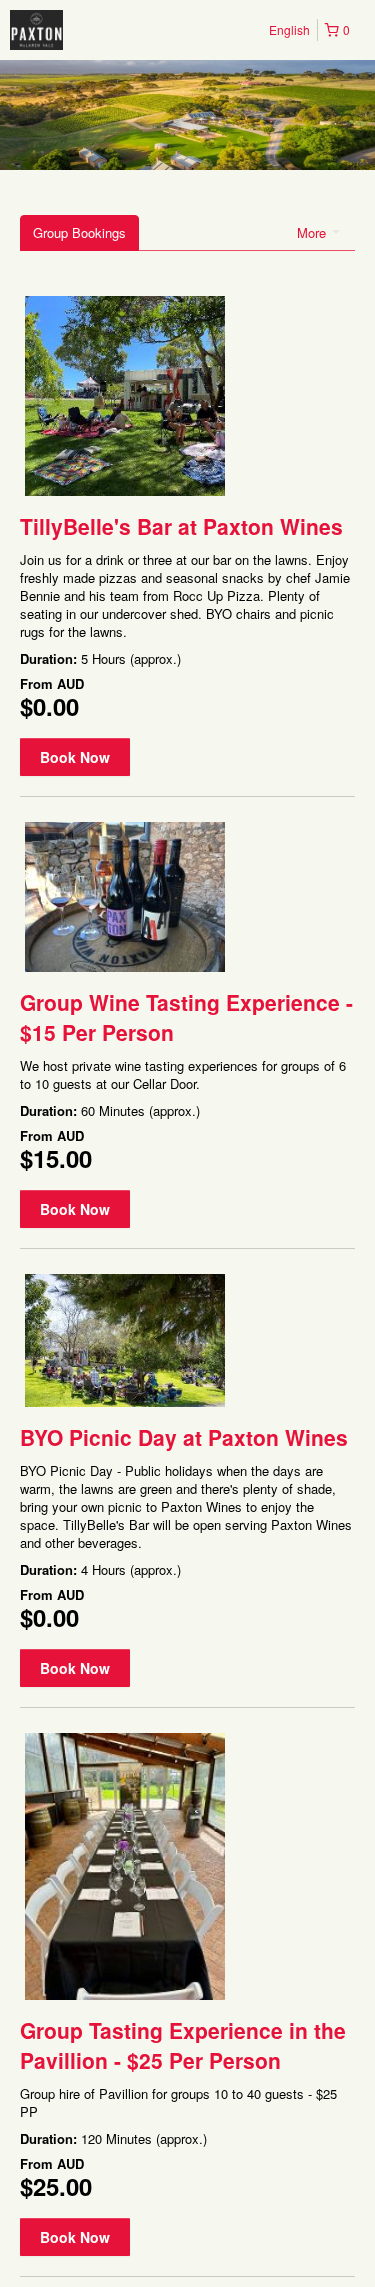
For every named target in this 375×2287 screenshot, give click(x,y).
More (313, 232)
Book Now (75, 757)
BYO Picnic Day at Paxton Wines (184, 1437)
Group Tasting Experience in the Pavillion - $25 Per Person (183, 2045)
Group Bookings (79, 232)
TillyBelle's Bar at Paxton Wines (181, 526)
